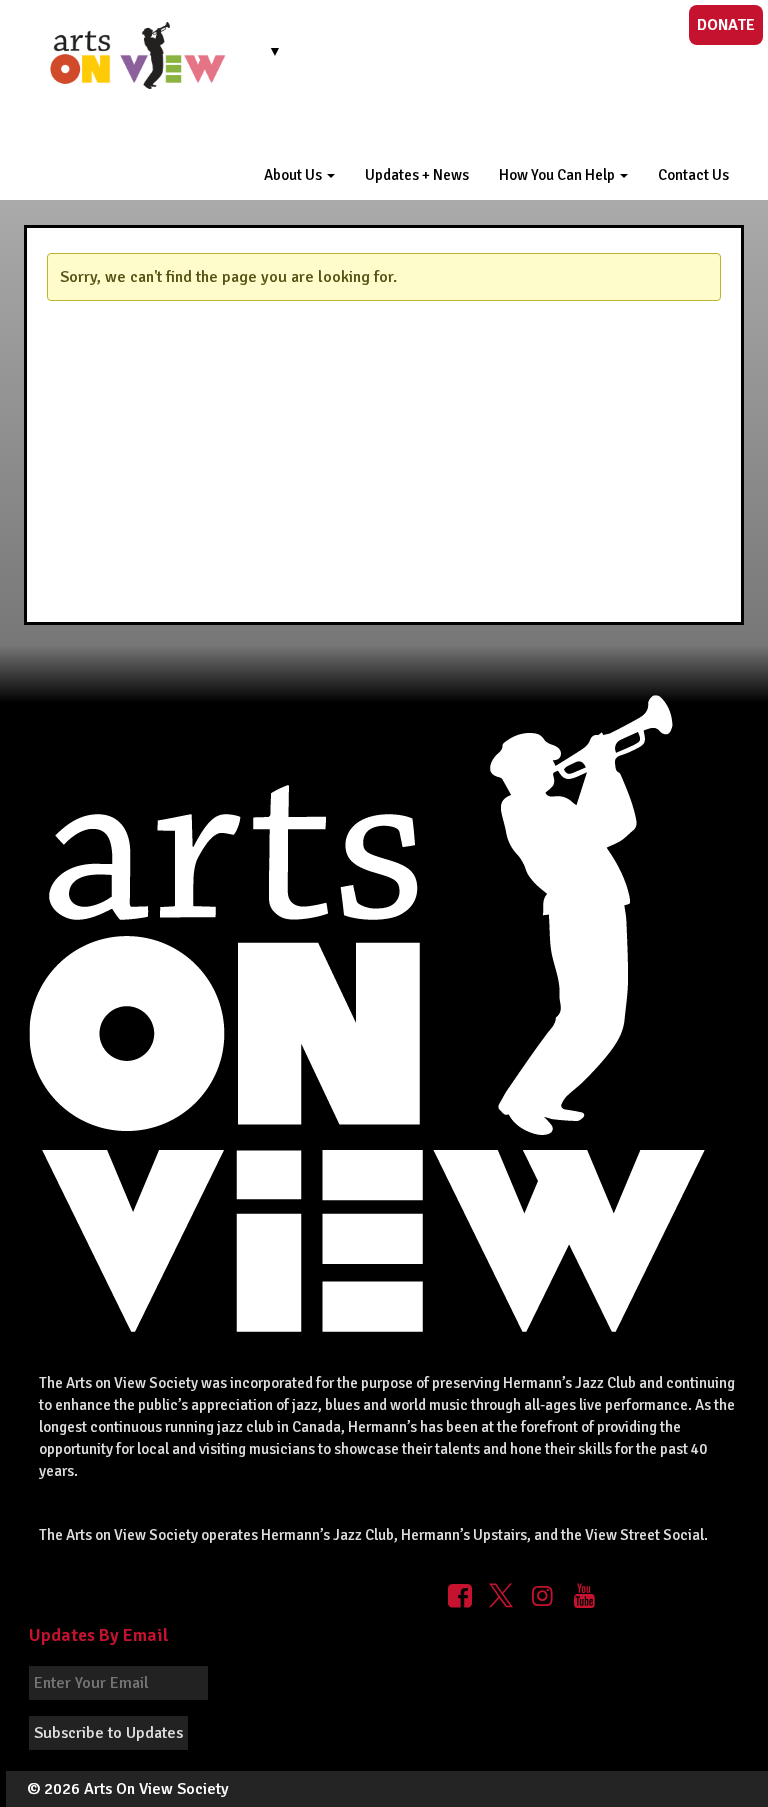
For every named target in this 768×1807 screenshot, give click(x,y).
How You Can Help (558, 175)
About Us (294, 175)
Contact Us (693, 175)
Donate (726, 25)
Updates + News (417, 175)
